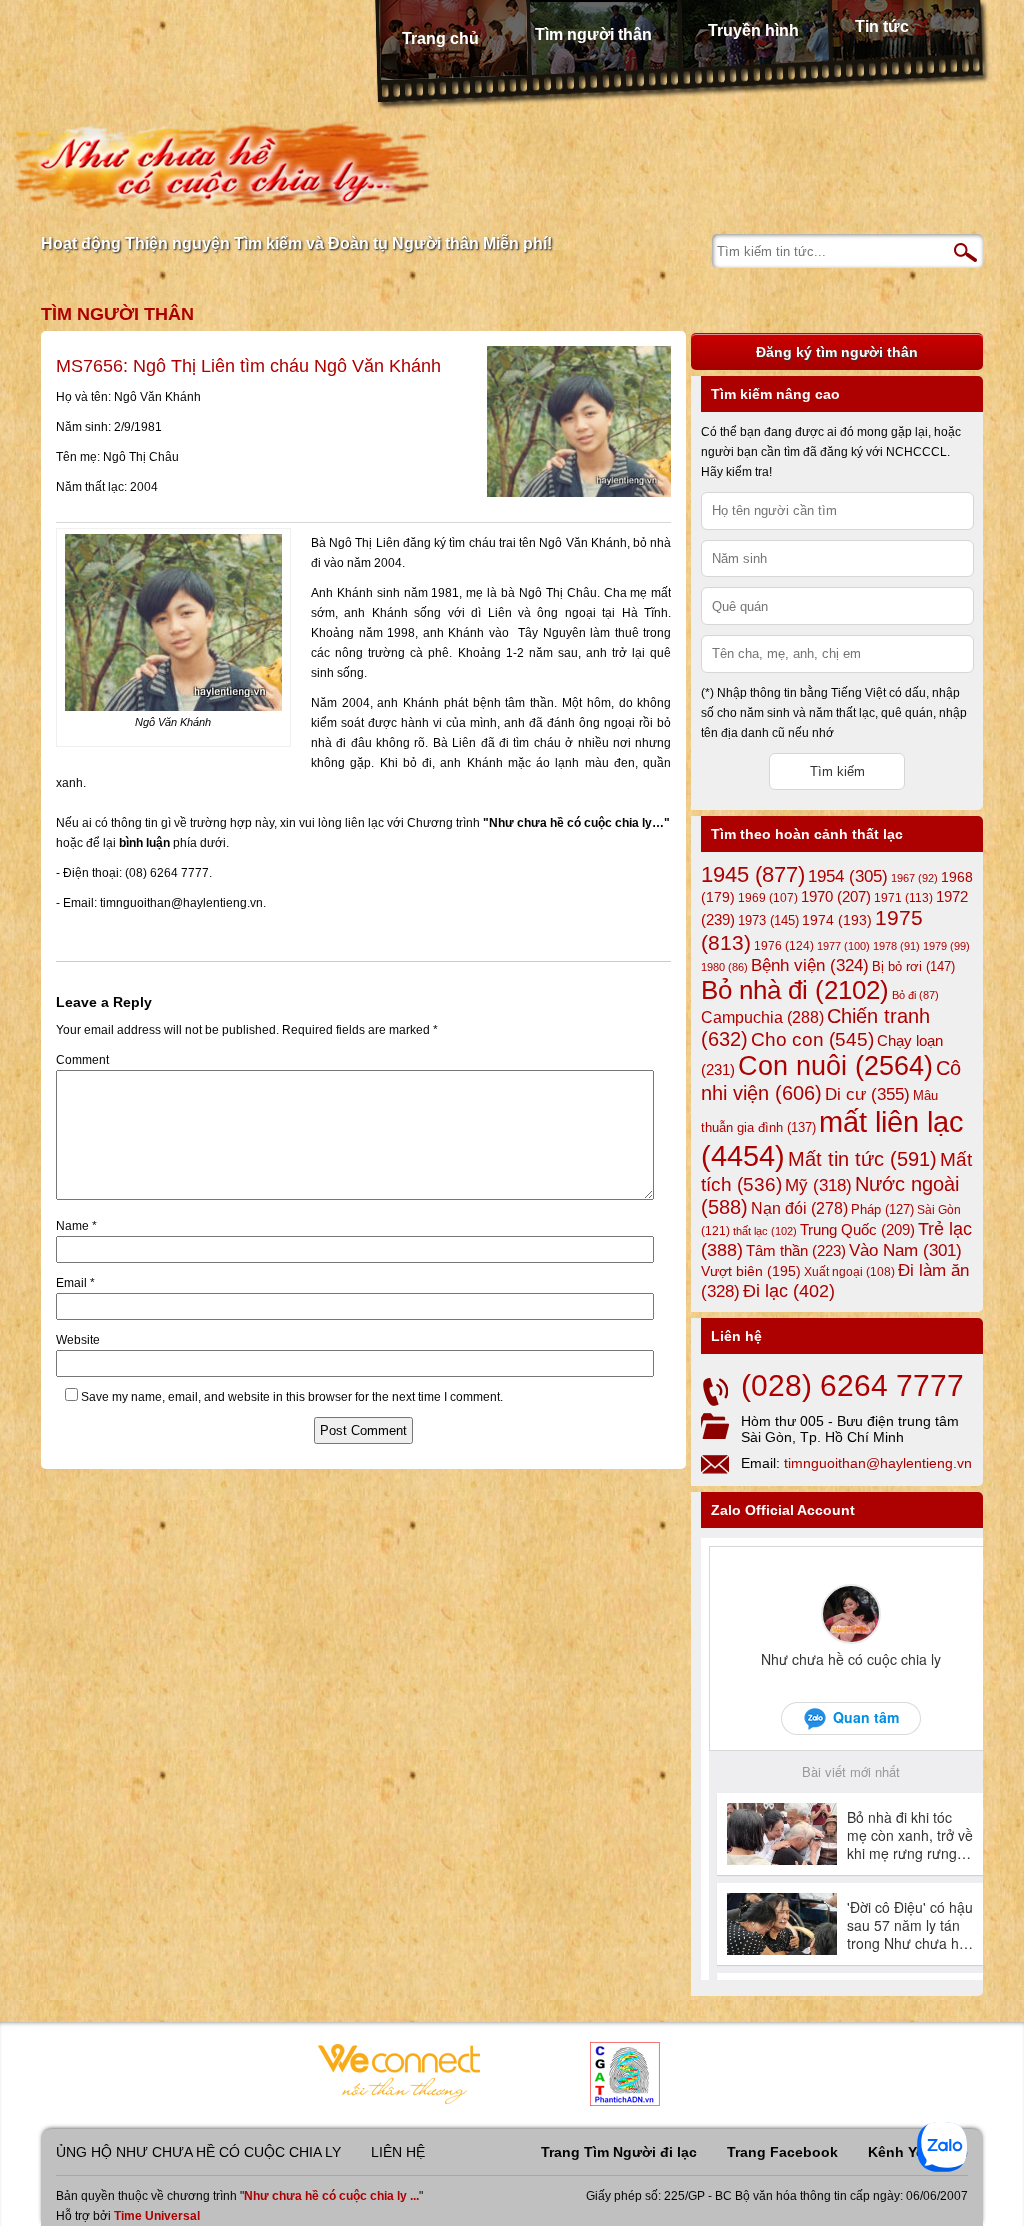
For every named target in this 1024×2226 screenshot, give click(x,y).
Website (78, 1340)
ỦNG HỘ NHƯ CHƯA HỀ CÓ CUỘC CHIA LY (198, 2152)
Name (76, 1226)
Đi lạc (789, 1291)
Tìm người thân (593, 34)
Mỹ (818, 1185)
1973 (768, 920)
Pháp (882, 1210)
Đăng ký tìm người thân (837, 352)
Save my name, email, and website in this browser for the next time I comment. (292, 1397)
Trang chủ (440, 38)
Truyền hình (753, 30)
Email (75, 1283)
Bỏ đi (915, 995)
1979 (946, 946)
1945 (753, 874)
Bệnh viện (810, 965)
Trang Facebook (782, 2152)
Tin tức (882, 26)
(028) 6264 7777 (852, 1385)
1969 (768, 897)
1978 (896, 946)
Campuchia (762, 1017)
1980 (724, 967)
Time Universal (157, 2216)
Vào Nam (905, 1250)
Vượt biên (751, 1271)
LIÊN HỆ (398, 2152)
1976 (784, 946)
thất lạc (765, 1231)
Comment (82, 1060)
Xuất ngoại (849, 1271)
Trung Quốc (857, 1230)
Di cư (867, 1094)
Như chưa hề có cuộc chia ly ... (331, 2196)
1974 (837, 920)
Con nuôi (835, 1066)
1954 (848, 876)
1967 (914, 878)
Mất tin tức (862, 1159)
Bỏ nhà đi (795, 990)
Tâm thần (796, 1250)
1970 (836, 897)
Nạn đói (799, 1208)
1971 (903, 898)
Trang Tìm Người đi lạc (619, 2152)
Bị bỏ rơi (913, 966)
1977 (843, 946)
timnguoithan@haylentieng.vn (878, 1463)
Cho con (812, 1039)
